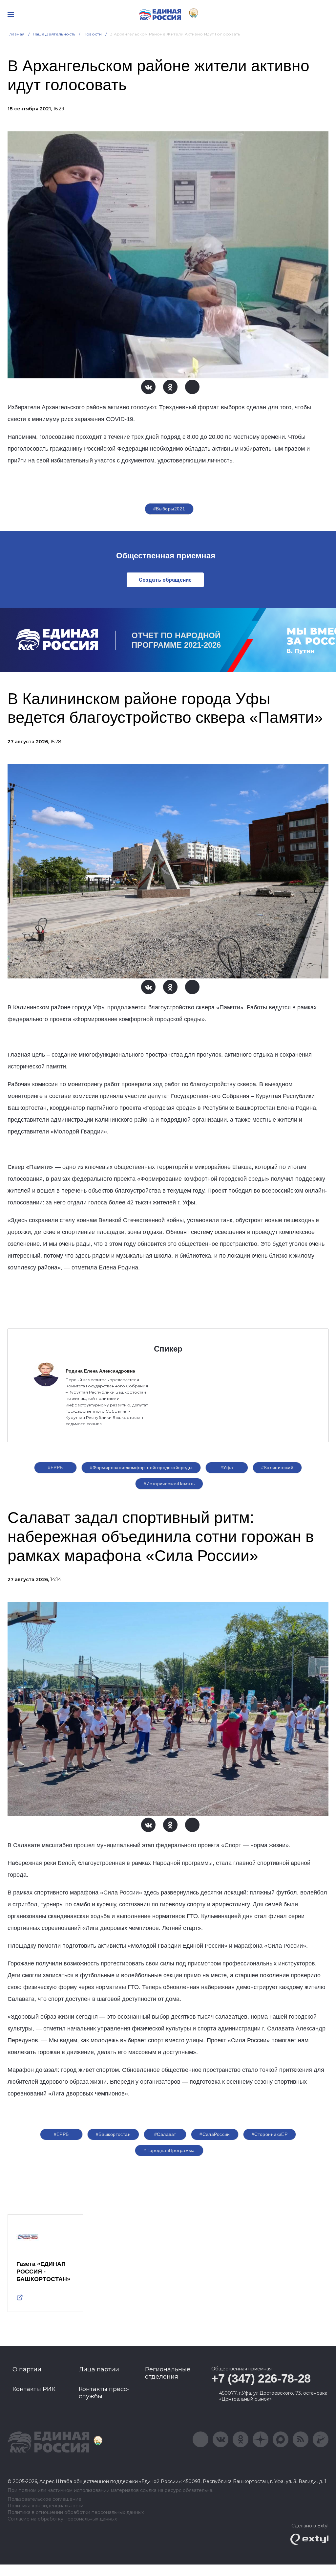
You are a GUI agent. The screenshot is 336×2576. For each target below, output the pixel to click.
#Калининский (277, 1467)
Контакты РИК (34, 2389)
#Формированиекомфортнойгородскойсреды (141, 1467)
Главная (16, 34)
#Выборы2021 (169, 509)
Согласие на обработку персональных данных (62, 2519)
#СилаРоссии (215, 2134)
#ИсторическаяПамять (169, 1484)
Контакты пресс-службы (104, 2393)
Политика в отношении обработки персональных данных (76, 2512)
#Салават (165, 2134)
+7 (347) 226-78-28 (261, 2378)
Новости (93, 34)
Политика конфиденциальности (45, 2506)
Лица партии (99, 2369)
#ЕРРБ (55, 1467)
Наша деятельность (54, 34)
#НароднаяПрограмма (169, 2150)
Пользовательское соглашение (44, 2499)
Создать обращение (165, 580)
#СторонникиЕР (270, 2134)
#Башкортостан (113, 2134)
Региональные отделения (168, 2373)
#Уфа (227, 1467)
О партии (27, 2369)
